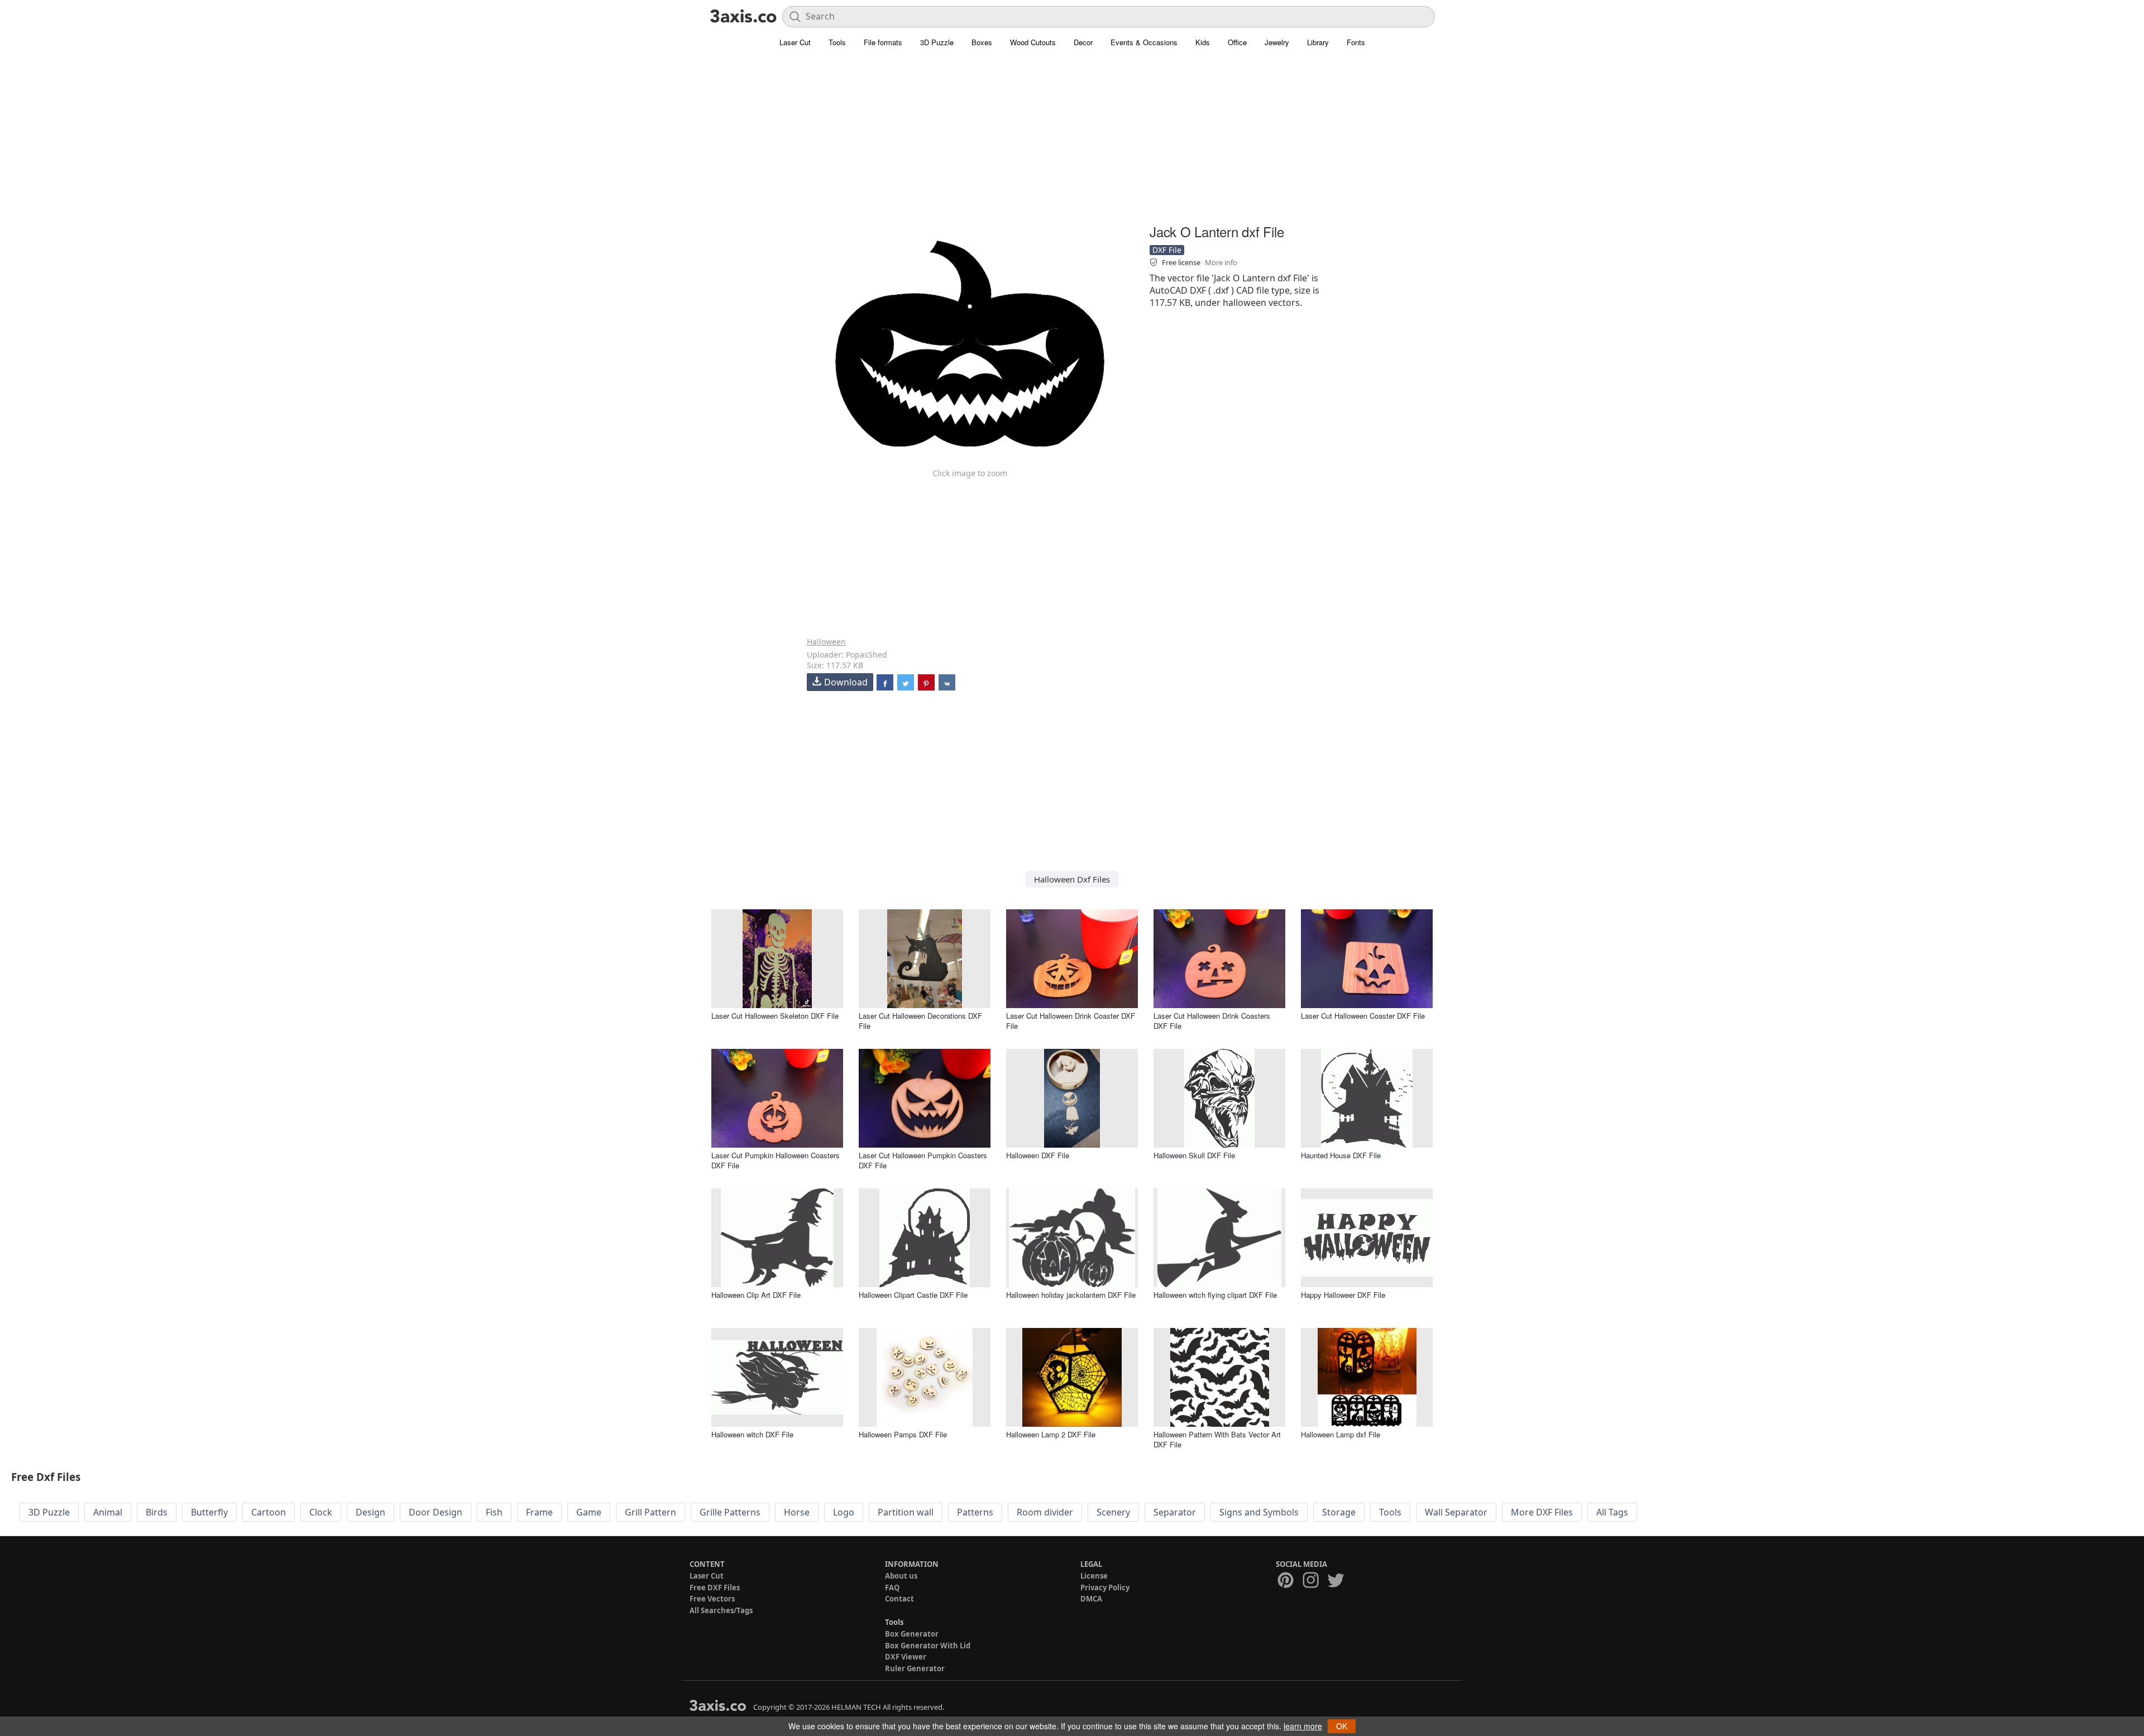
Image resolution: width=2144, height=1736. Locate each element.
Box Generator (912, 1634)
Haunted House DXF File (1341, 1155)
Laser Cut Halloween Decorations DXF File (920, 1021)
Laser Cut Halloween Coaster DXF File (1363, 1016)
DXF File (1167, 250)
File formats (883, 42)
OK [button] (1342, 1726)
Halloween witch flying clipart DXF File (1215, 1295)
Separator (1175, 1512)
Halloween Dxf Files (1072, 879)
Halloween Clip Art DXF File (756, 1295)
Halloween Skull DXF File (1194, 1155)
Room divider (1045, 1512)
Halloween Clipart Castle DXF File (913, 1295)
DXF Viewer (906, 1657)
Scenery (1113, 1512)
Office (1237, 42)
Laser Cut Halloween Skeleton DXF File (775, 1016)
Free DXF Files (715, 1588)
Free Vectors (712, 1599)
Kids (1203, 42)
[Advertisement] (1072, 142)
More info (1221, 262)
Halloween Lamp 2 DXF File (1051, 1434)
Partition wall (906, 1512)
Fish (494, 1512)
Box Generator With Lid (928, 1646)
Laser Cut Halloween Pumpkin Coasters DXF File (923, 1160)
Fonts (1356, 42)
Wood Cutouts (1033, 42)
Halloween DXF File (1038, 1155)
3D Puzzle (937, 42)
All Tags (1612, 1512)
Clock (321, 1512)
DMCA (1091, 1599)
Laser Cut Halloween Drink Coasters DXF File (1212, 1021)
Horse (797, 1512)
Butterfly (209, 1512)
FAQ (892, 1588)
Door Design (435, 1512)
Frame (539, 1512)
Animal (108, 1512)
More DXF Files (1542, 1512)
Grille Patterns (730, 1512)
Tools (837, 42)
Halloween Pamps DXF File (903, 1434)
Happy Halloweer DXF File (1343, 1295)
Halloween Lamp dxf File (1341, 1434)
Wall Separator (1456, 1512)
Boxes (982, 42)
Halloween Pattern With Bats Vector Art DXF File (1217, 1439)
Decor (1083, 42)
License (1094, 1576)
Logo (844, 1512)
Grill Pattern (650, 1512)
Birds (157, 1512)
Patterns (975, 1512)
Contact (899, 1599)
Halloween (826, 642)
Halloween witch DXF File (752, 1434)
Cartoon (269, 1512)
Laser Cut (795, 42)
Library (1318, 42)
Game (589, 1512)
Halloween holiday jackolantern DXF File (1071, 1295)
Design (370, 1512)
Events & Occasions (1144, 42)
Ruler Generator (915, 1668)
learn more (1303, 1726)
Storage (1339, 1512)
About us (901, 1576)
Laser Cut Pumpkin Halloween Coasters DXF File (776, 1160)
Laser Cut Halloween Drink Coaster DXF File (1071, 1021)
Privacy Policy (1105, 1588)
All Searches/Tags (721, 1610)
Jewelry (1277, 42)
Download (846, 682)
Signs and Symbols (1259, 1512)
